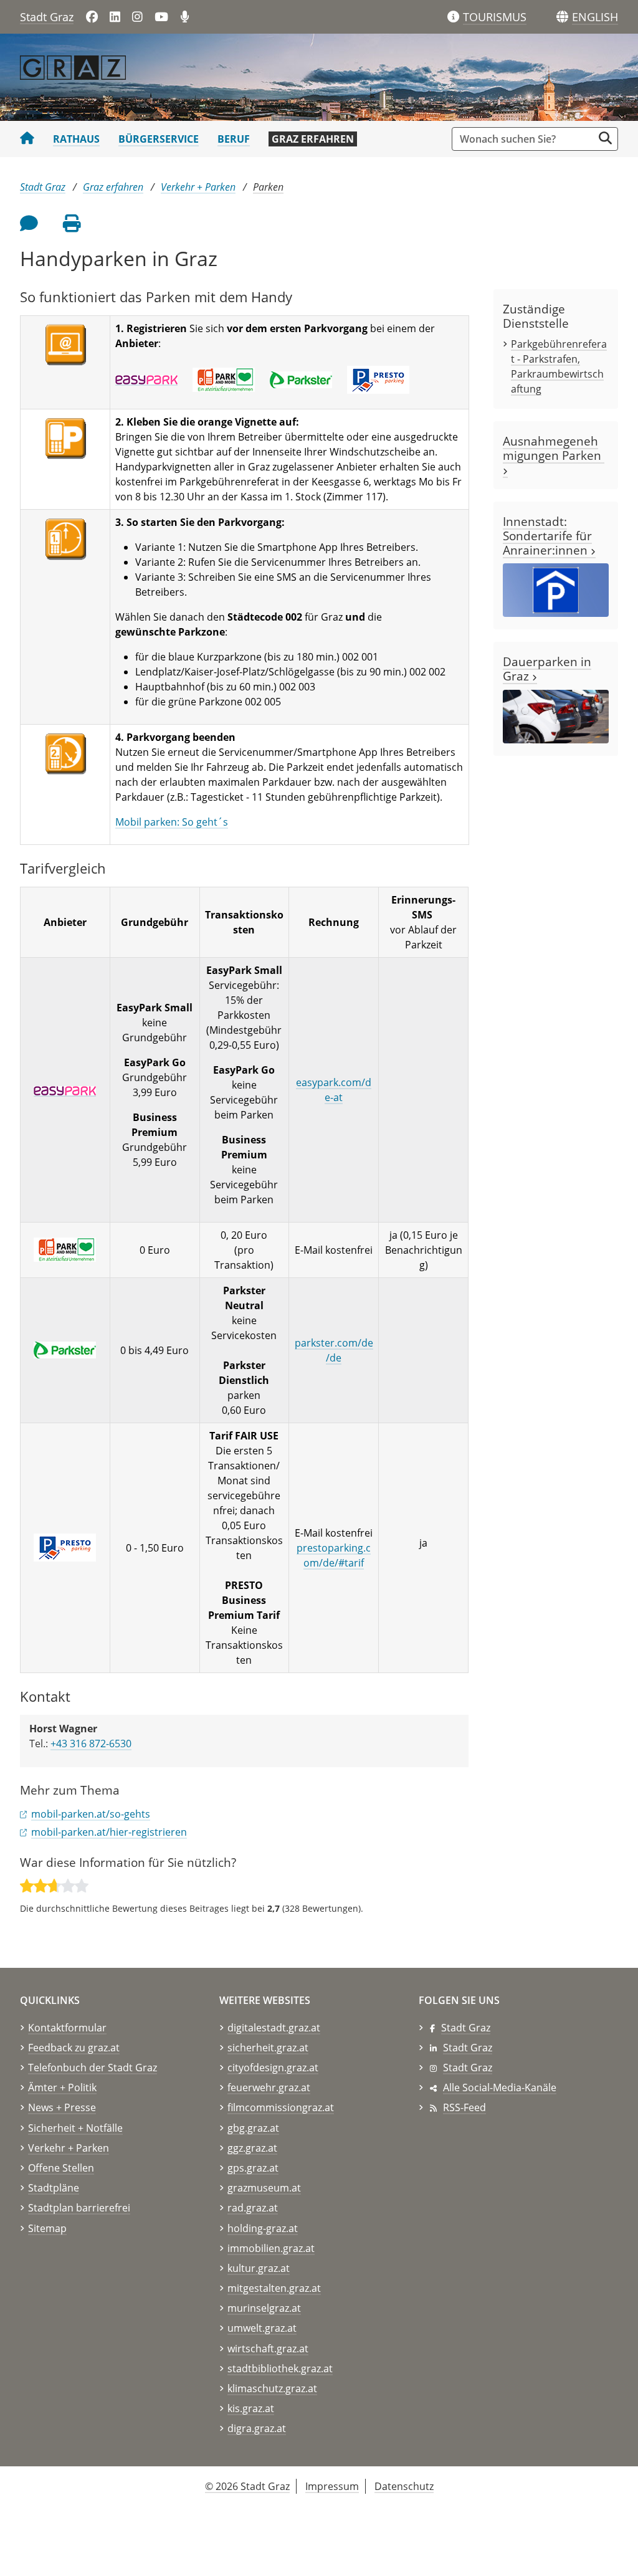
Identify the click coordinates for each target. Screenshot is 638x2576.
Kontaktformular (67, 2028)
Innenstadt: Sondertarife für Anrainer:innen (547, 536)
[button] (595, 17)
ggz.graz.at (252, 2148)
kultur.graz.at (259, 2268)
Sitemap (47, 2228)
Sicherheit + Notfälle (75, 2128)
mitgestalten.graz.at (274, 2288)
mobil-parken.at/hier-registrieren (109, 1832)
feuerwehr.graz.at (269, 2087)
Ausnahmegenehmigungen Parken (554, 448)
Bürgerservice (159, 139)
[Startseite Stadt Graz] (27, 139)
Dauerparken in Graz (547, 669)
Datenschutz (404, 2486)
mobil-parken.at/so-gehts (91, 1814)
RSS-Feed (464, 2107)
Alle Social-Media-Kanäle (500, 2087)
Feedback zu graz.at (74, 2048)
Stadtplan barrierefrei (79, 2208)
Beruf (234, 139)
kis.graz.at (251, 2408)
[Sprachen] (562, 17)
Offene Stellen (61, 2168)
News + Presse (62, 2107)
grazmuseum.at (264, 2188)
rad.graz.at (253, 2208)
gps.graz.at (253, 2168)
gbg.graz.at (253, 2128)
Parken (268, 187)
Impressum (332, 2486)
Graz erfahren (313, 139)
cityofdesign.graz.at (273, 2068)
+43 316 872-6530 (91, 1744)
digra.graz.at (257, 2428)
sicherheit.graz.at (268, 2048)
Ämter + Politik (62, 2087)
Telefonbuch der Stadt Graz (93, 2068)
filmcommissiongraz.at (281, 2107)
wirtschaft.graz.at (268, 2349)
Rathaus (76, 139)
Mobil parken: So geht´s (172, 822)
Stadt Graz (47, 17)
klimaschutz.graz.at (272, 2388)
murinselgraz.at (264, 2308)
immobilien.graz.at (271, 2248)
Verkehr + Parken (198, 187)
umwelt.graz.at (262, 2328)
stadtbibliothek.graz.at (280, 2368)
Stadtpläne (54, 2188)
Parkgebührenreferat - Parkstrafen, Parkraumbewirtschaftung (559, 366)
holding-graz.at (263, 2228)
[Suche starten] (605, 138)
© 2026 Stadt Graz (247, 2486)
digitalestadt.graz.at (274, 2028)
